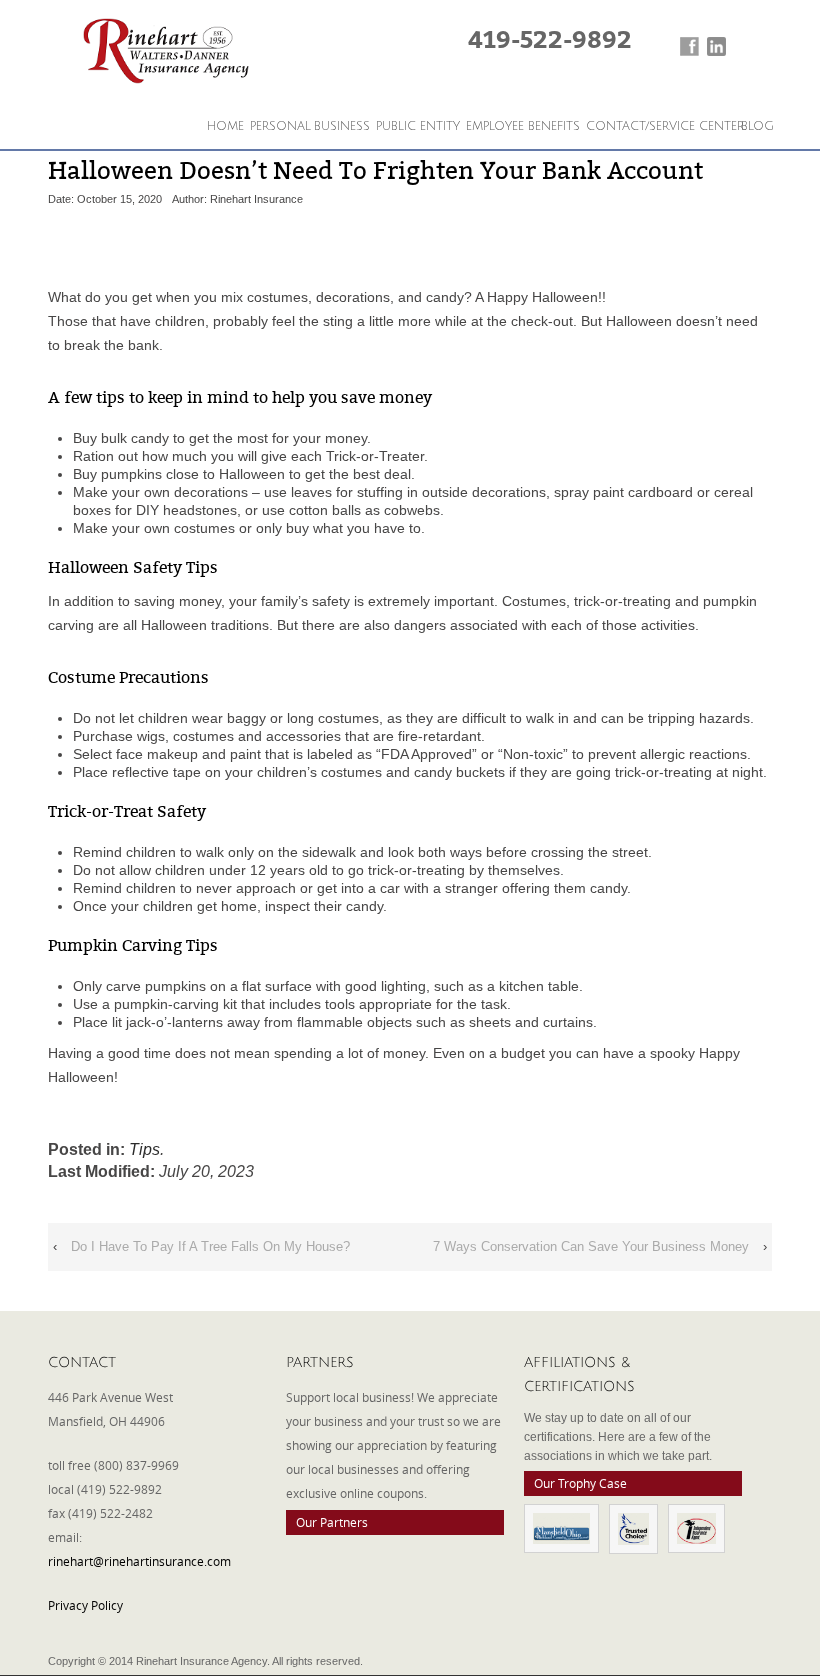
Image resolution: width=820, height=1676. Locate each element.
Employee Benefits (523, 126)
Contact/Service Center (665, 126)
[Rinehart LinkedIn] (716, 46)
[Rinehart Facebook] (689, 46)
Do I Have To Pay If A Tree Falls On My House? (210, 1246)
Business (342, 126)
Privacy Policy (85, 1605)
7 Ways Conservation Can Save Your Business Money (591, 1246)
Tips (144, 1149)
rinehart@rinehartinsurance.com (139, 1561)
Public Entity (418, 126)
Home (225, 126)
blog (757, 126)
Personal (280, 126)
